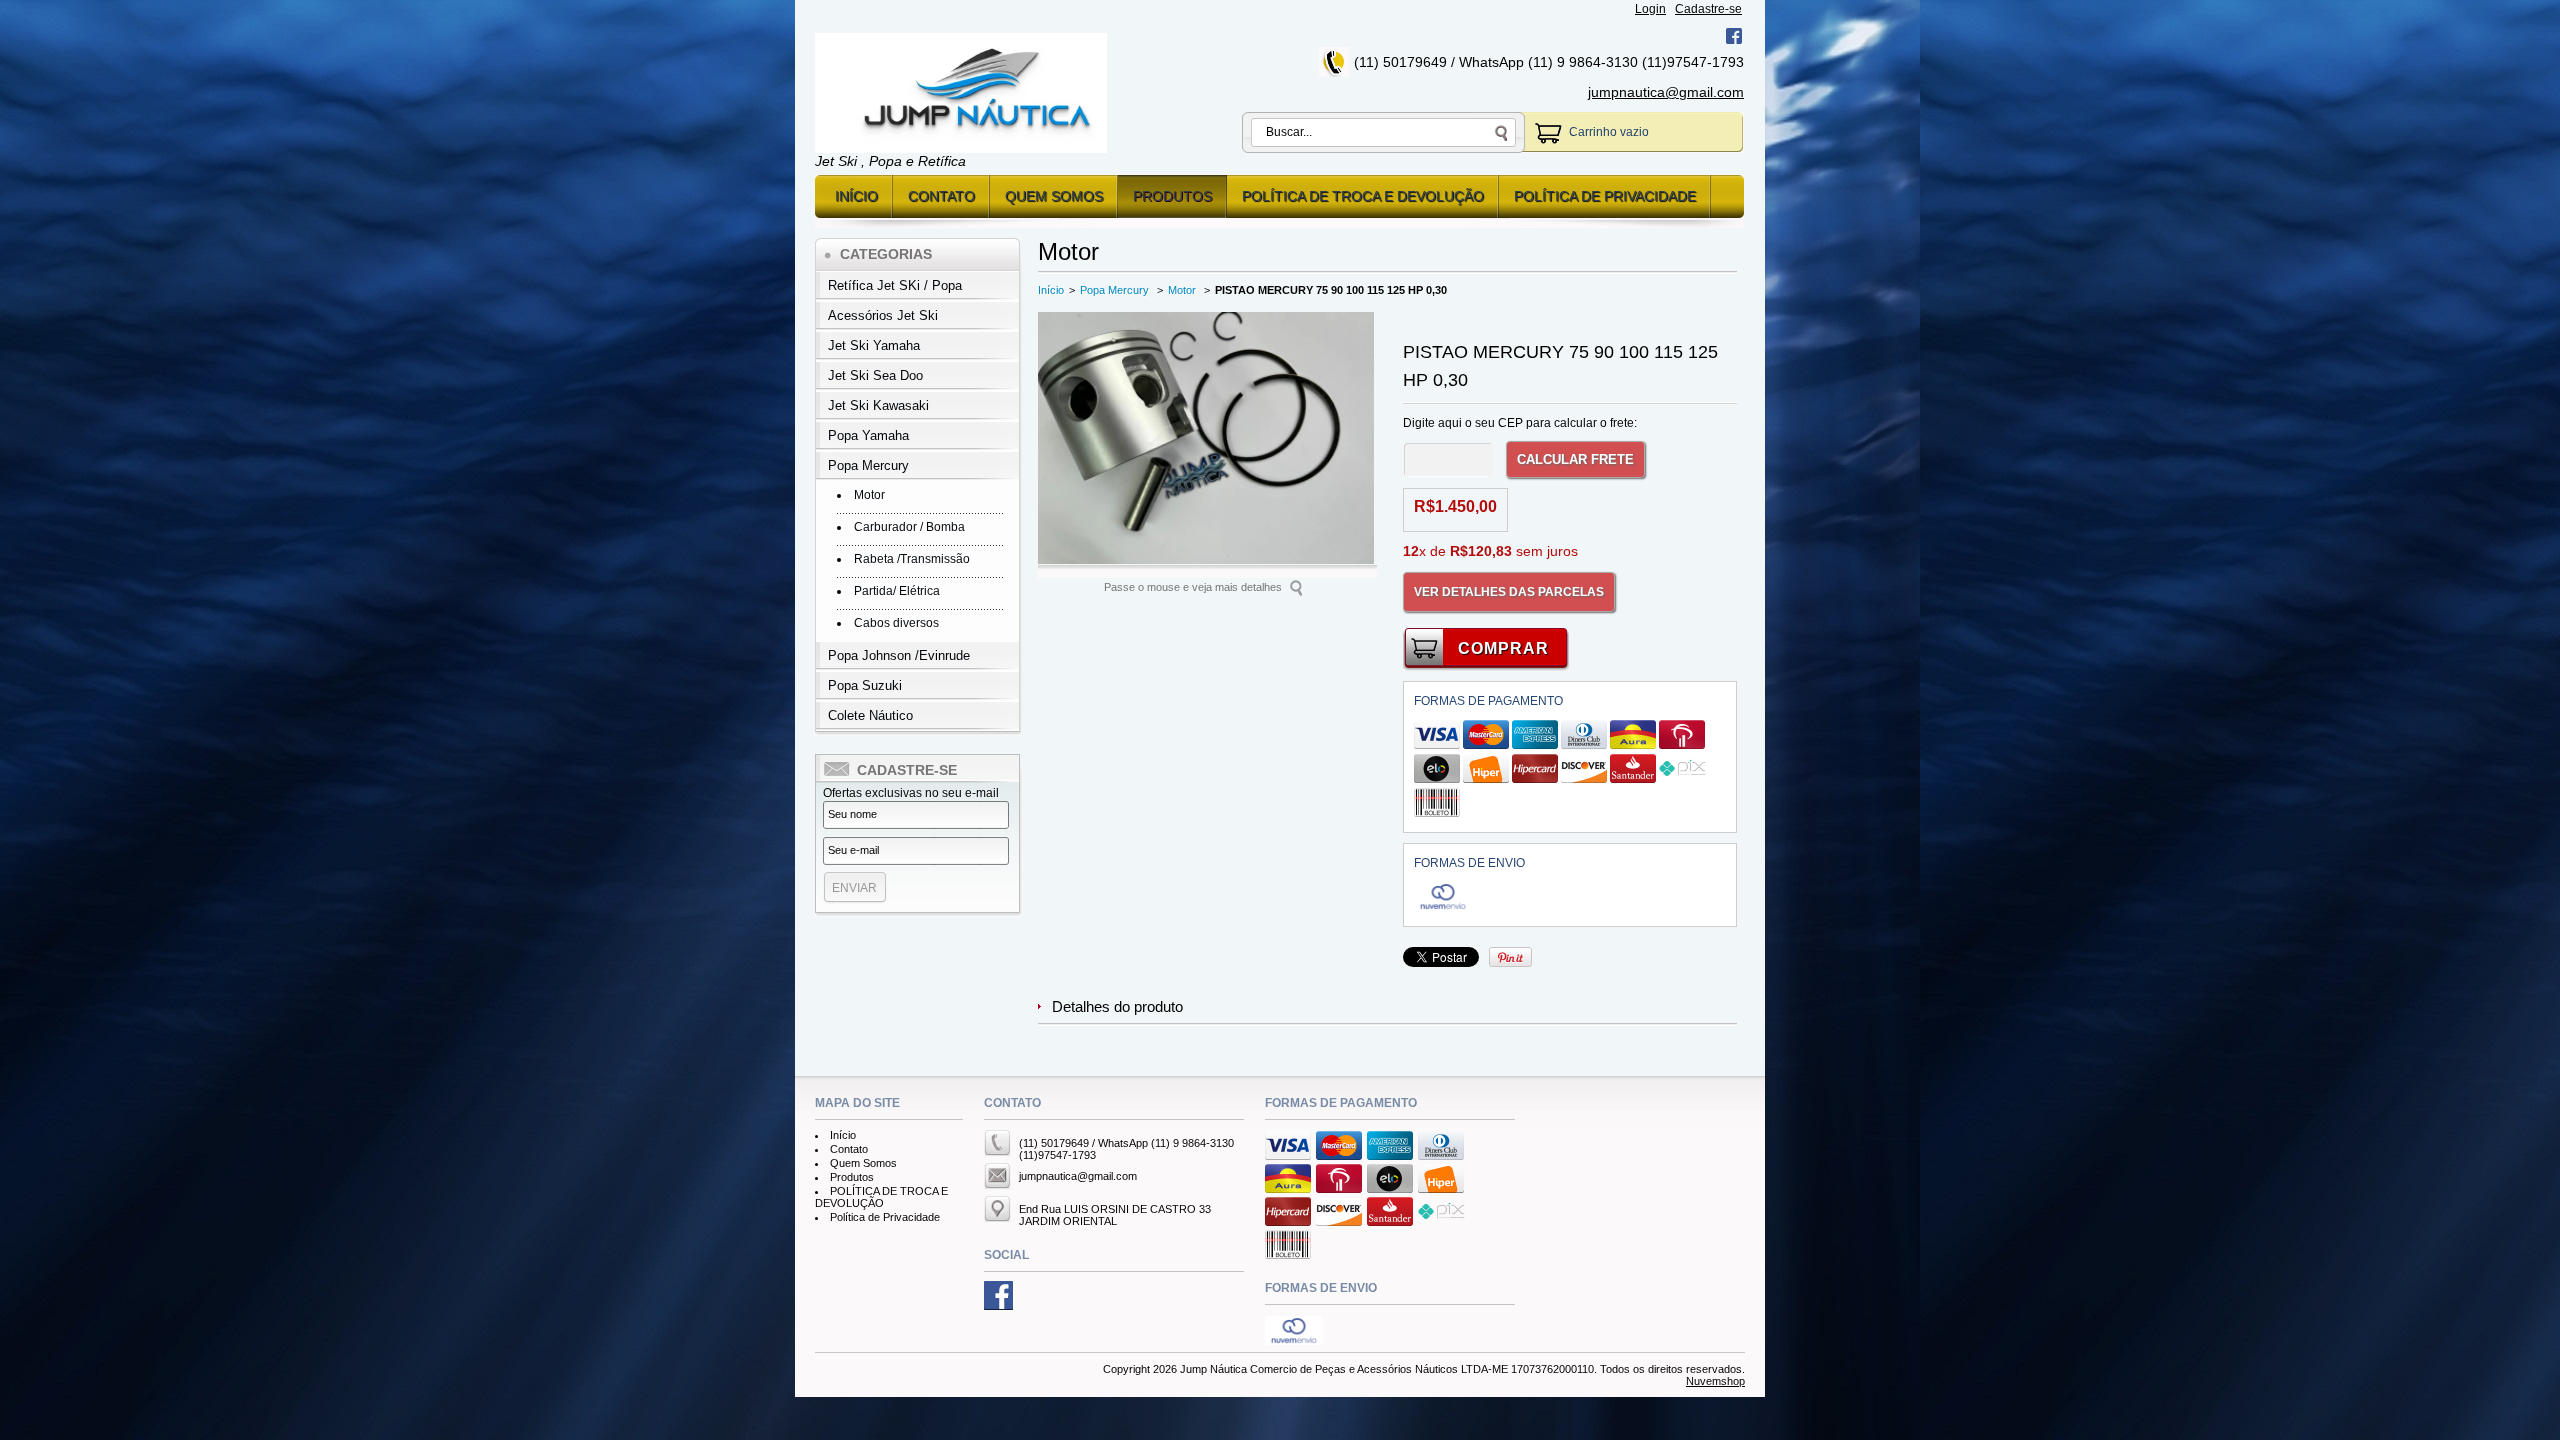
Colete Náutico (870, 715)
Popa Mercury (868, 465)
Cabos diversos (896, 623)
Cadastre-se (1708, 9)
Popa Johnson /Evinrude (899, 655)
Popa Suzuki (865, 685)
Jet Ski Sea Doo (875, 375)
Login (1650, 9)
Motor (869, 495)
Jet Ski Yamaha (874, 345)
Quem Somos (1054, 196)
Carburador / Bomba (909, 527)
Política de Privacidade (1605, 196)
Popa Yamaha (868, 435)
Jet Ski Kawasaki (878, 405)
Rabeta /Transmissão (912, 559)
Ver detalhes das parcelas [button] (1509, 592)
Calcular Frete (1575, 459)
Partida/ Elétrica (897, 591)
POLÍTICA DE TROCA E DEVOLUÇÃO (1363, 196)
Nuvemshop (1715, 1381)
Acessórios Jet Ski (883, 315)
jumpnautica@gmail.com (1666, 92)
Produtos (1172, 196)
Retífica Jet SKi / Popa (895, 285)
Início (856, 196)
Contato (941, 196)
